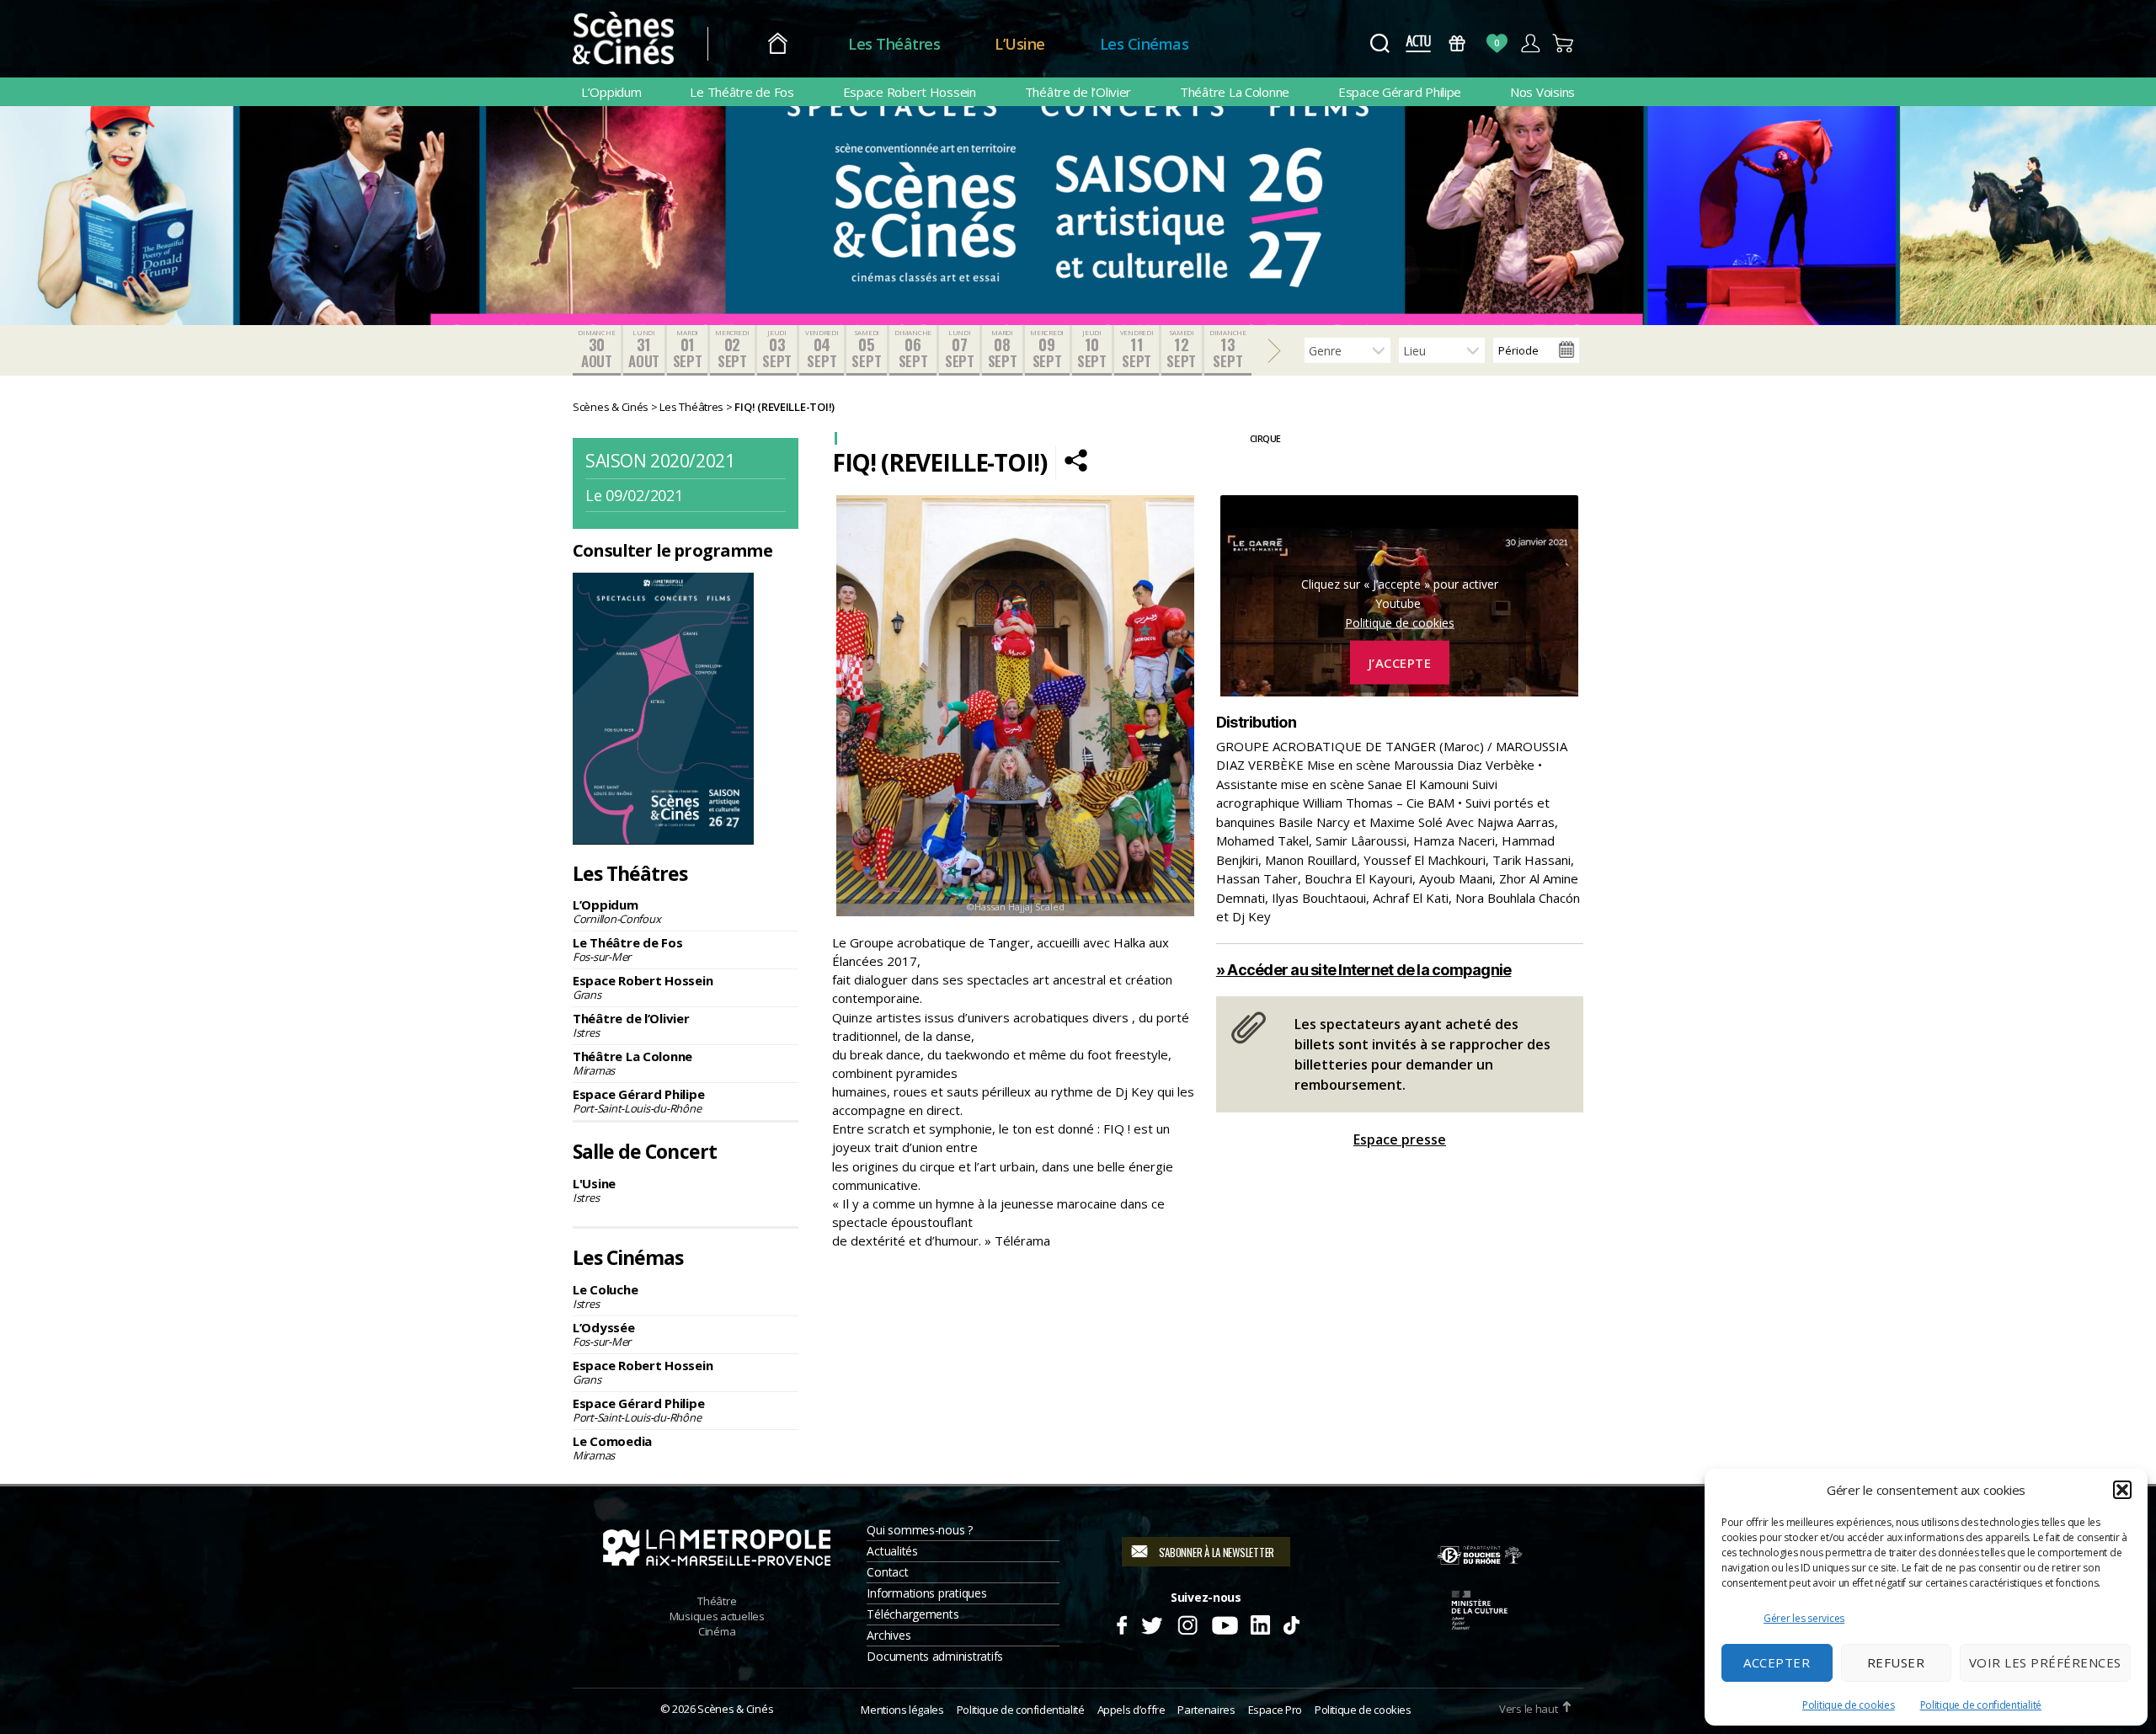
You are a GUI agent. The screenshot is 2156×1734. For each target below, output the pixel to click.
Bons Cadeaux (1457, 43)
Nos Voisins (1542, 92)
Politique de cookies (1849, 1705)
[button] (2122, 1490)
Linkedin (1260, 1623)
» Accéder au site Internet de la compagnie (1364, 970)
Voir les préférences (2045, 1662)
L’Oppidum (611, 92)
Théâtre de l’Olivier (1078, 92)
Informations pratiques (926, 1593)
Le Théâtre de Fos (742, 92)
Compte (1530, 43)
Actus (1418, 43)
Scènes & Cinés (735, 1709)
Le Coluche (605, 1296)
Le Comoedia (612, 1448)
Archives (889, 1635)
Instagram (1188, 1623)
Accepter (1777, 1662)
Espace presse (1400, 1139)
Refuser (1896, 1662)
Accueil (778, 44)
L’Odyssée (604, 1334)
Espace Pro (1275, 1710)
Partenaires (1206, 1710)
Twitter (1151, 1623)
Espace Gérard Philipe (1400, 92)
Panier (1564, 43)
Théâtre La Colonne (1235, 92)
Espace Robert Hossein (910, 92)
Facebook (1121, 1623)
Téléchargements (913, 1614)
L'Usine (594, 1190)
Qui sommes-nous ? (919, 1530)
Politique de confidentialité (1981, 1705)
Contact (887, 1572)
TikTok (1291, 1623)
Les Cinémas (1145, 44)
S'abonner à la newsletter (1217, 1552)
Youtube (1224, 1623)
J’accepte (1400, 663)
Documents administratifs (935, 1656)
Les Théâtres (894, 44)
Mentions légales (902, 1710)
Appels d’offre (1131, 1710)
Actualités (892, 1551)
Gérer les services (1804, 1618)
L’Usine (1020, 44)
